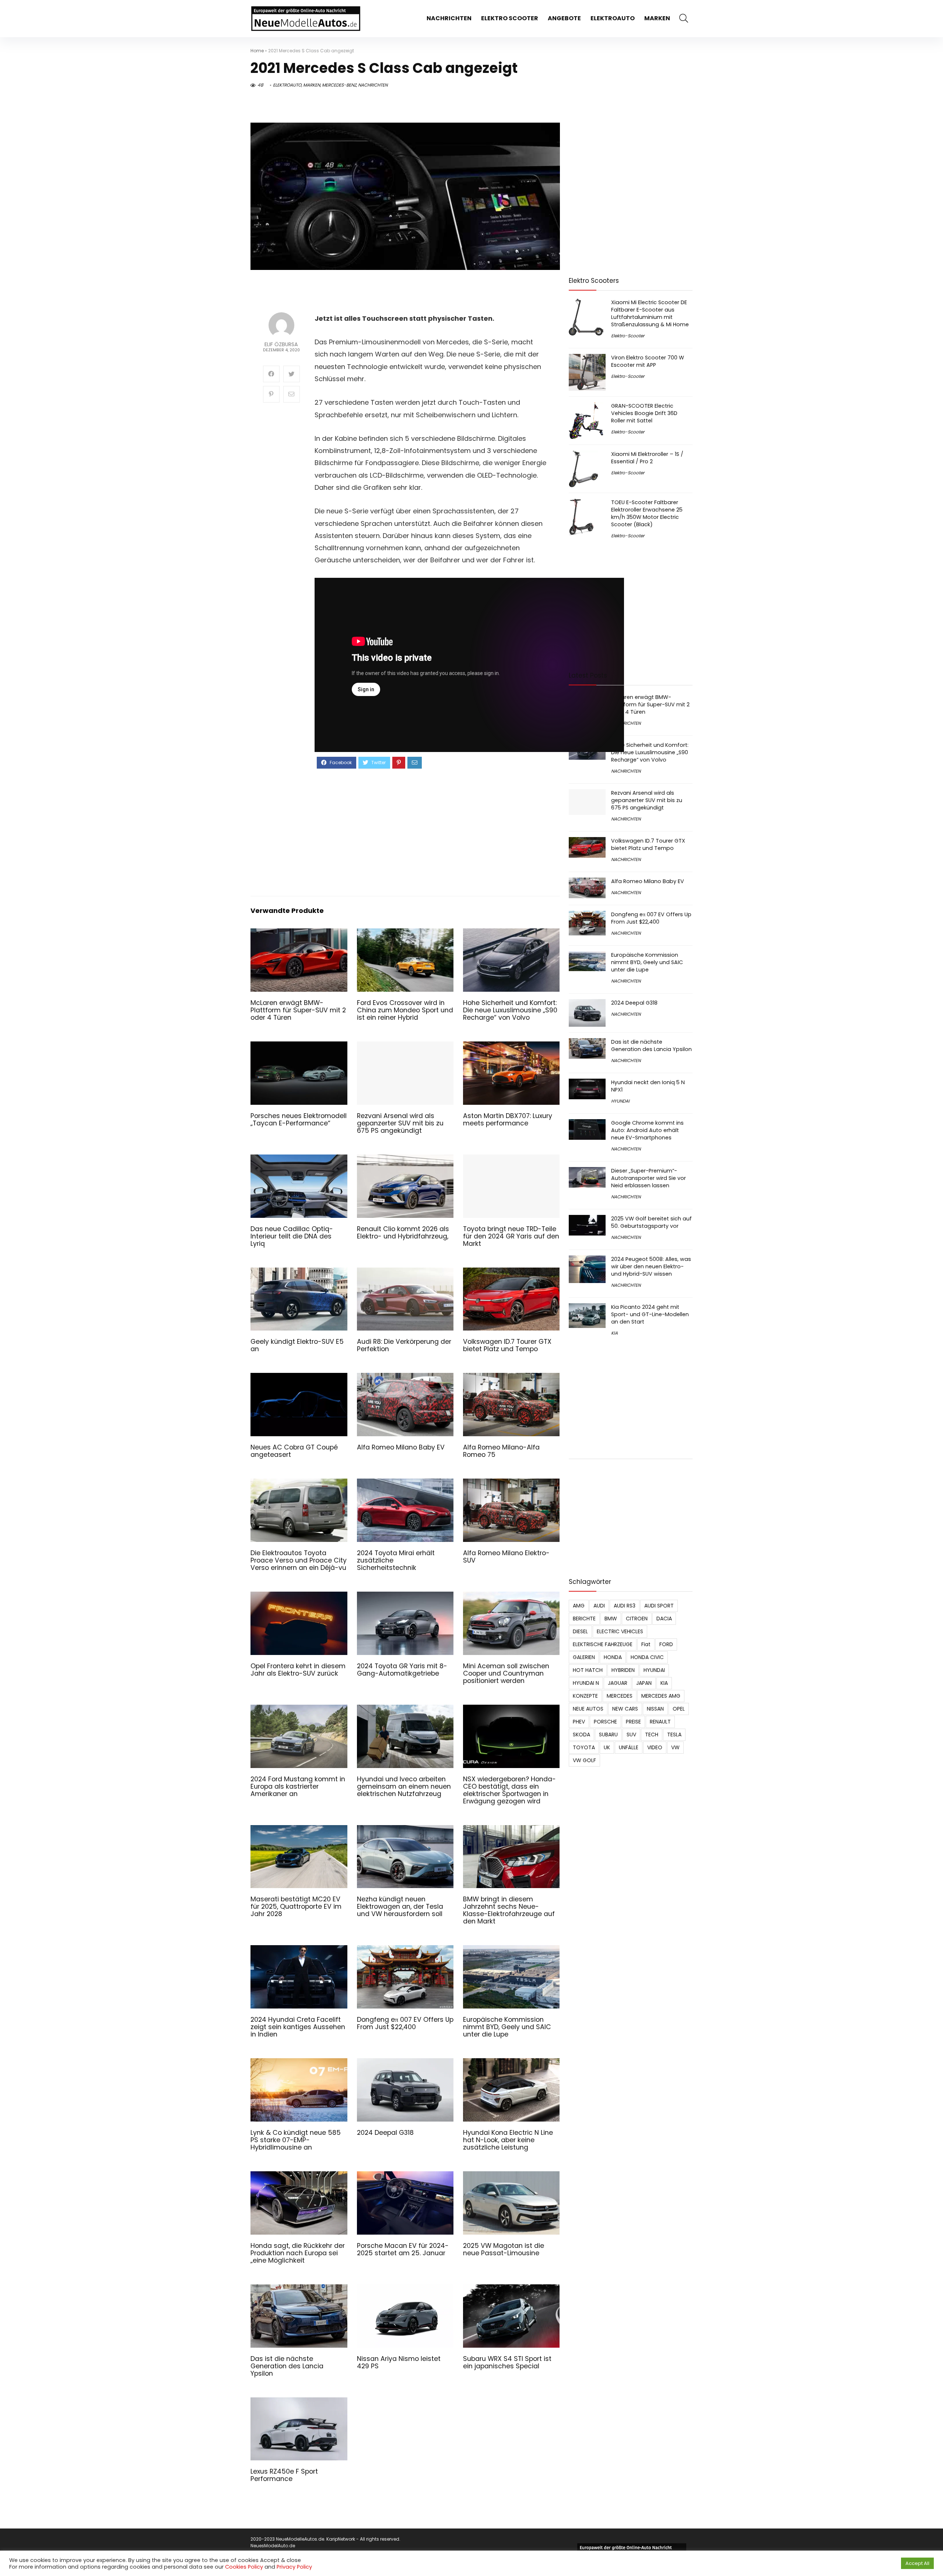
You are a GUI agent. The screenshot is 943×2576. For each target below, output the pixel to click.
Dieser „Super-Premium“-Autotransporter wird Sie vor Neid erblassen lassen (648, 1178)
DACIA (664, 1619)
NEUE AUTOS (588, 1709)
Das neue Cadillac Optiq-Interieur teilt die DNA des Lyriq (292, 1236)
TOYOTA (584, 1747)
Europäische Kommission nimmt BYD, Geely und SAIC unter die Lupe (507, 2027)
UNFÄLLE (629, 1747)
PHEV (579, 1722)
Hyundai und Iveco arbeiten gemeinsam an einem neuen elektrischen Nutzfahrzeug (404, 1786)
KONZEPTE (585, 1696)
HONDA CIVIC (647, 1657)
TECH (652, 1735)
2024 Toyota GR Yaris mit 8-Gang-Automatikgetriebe (402, 1670)
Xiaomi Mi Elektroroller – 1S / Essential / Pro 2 (647, 458)
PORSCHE (605, 1722)
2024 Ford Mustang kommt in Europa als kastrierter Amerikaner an (298, 1786)
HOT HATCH (588, 1670)
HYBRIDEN (623, 1670)
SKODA (581, 1735)
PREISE (633, 1722)
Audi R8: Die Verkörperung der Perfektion (404, 1345)
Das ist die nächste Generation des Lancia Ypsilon (287, 2366)
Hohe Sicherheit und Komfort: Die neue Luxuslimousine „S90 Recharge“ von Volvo (510, 1010)
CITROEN (637, 1619)
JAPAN (644, 1683)
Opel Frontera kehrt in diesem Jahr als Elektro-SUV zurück (298, 1670)
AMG (579, 1606)
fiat (646, 1644)
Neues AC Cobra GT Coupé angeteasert (294, 1451)
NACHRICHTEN (449, 18)
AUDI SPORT (659, 1606)
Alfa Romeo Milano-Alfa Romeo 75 (501, 1451)
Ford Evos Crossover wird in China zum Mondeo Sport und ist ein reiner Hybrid (405, 1010)
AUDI (599, 1606)
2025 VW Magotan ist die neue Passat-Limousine (504, 2249)
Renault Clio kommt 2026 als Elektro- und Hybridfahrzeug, (403, 1233)
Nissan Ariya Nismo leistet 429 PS (399, 2362)
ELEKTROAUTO (613, 18)
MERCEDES (620, 1696)
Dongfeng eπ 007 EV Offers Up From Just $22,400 (405, 2023)
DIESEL (580, 1631)
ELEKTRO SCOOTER (510, 18)
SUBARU (608, 1735)
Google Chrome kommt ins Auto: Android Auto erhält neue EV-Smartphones (647, 1130)
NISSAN (655, 1709)
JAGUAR (618, 1683)
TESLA (674, 1735)
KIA (614, 1333)
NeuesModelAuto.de (273, 2546)
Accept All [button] (917, 2563)
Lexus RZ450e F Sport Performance (284, 2475)
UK (607, 1747)
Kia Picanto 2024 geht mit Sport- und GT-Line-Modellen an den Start (650, 1314)
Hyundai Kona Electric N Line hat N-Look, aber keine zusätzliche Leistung (508, 2140)
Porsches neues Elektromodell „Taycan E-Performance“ (299, 1120)
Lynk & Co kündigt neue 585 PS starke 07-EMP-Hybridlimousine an (296, 2140)
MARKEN (657, 18)
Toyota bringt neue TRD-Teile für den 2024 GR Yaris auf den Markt (511, 1236)
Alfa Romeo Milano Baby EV (401, 1447)
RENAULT (660, 1722)
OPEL (679, 1709)
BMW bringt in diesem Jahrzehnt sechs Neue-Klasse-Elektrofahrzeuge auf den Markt (509, 1910)
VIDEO (655, 1747)
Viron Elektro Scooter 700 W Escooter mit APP (648, 361)
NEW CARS (625, 1709)
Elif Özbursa (281, 345)
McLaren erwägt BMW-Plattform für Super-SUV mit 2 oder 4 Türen (298, 1010)
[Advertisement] (431, 832)
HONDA (613, 1657)
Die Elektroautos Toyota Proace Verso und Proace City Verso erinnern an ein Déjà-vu (299, 1560)
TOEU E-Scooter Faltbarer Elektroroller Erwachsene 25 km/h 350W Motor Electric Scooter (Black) (647, 513)
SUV (631, 1735)
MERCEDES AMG (661, 1696)
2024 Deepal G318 (385, 2133)
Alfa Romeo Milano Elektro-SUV (506, 1557)
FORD (666, 1644)
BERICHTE (584, 1619)
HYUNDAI (620, 1101)
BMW (611, 1619)
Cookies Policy (244, 2567)
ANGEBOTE (564, 18)
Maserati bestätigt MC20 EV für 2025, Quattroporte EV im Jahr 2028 (296, 1906)
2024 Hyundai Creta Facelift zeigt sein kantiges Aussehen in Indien (298, 2027)
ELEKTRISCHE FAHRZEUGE (603, 1644)
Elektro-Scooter (628, 336)
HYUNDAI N (586, 1683)
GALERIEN (584, 1657)
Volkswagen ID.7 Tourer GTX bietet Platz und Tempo (507, 1345)
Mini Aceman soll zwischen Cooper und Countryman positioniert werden (506, 1673)
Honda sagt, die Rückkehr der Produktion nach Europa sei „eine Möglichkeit (298, 2253)
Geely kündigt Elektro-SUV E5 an (297, 1345)
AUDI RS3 (625, 1606)
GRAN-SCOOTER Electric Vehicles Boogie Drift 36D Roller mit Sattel (644, 413)
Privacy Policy (294, 2567)
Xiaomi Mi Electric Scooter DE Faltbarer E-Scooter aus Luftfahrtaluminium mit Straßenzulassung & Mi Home (650, 313)
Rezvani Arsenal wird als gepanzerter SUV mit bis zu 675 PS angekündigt (400, 1123)
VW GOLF (584, 1760)
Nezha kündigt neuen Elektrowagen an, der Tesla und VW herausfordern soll (400, 1906)
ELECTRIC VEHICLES (620, 1631)
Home (257, 51)
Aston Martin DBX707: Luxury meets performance (508, 1120)
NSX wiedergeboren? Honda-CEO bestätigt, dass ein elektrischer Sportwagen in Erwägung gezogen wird (509, 1790)
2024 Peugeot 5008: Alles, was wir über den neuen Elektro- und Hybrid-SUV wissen (651, 1266)
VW (675, 1747)
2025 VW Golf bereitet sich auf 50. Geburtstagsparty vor (651, 1222)
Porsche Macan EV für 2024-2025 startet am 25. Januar (403, 2249)
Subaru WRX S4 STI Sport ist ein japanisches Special (507, 2362)
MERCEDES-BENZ (339, 85)
